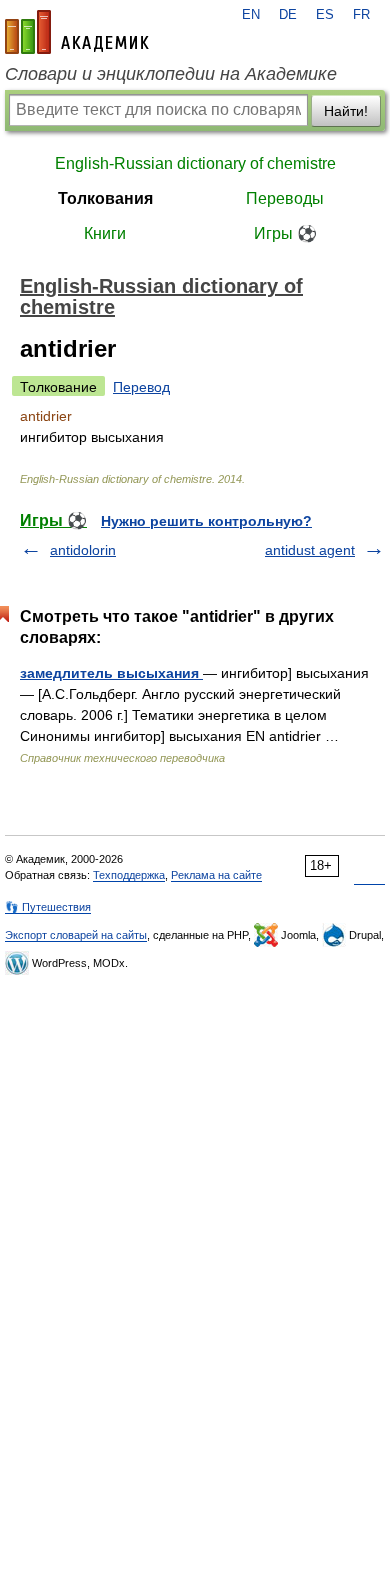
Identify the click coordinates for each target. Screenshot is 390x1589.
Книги (105, 233)
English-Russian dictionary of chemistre (195, 163)
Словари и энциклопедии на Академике (171, 74)
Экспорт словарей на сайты (76, 935)
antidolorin (83, 550)
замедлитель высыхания (111, 673)
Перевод (141, 387)
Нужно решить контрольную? (206, 521)
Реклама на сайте (216, 875)
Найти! (346, 111)
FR (361, 15)
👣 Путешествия (48, 907)
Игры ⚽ (285, 233)
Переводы (285, 198)
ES (325, 15)
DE (288, 15)
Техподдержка (129, 875)
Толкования (105, 198)
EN (251, 15)
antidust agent (310, 550)
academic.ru (77, 32)
